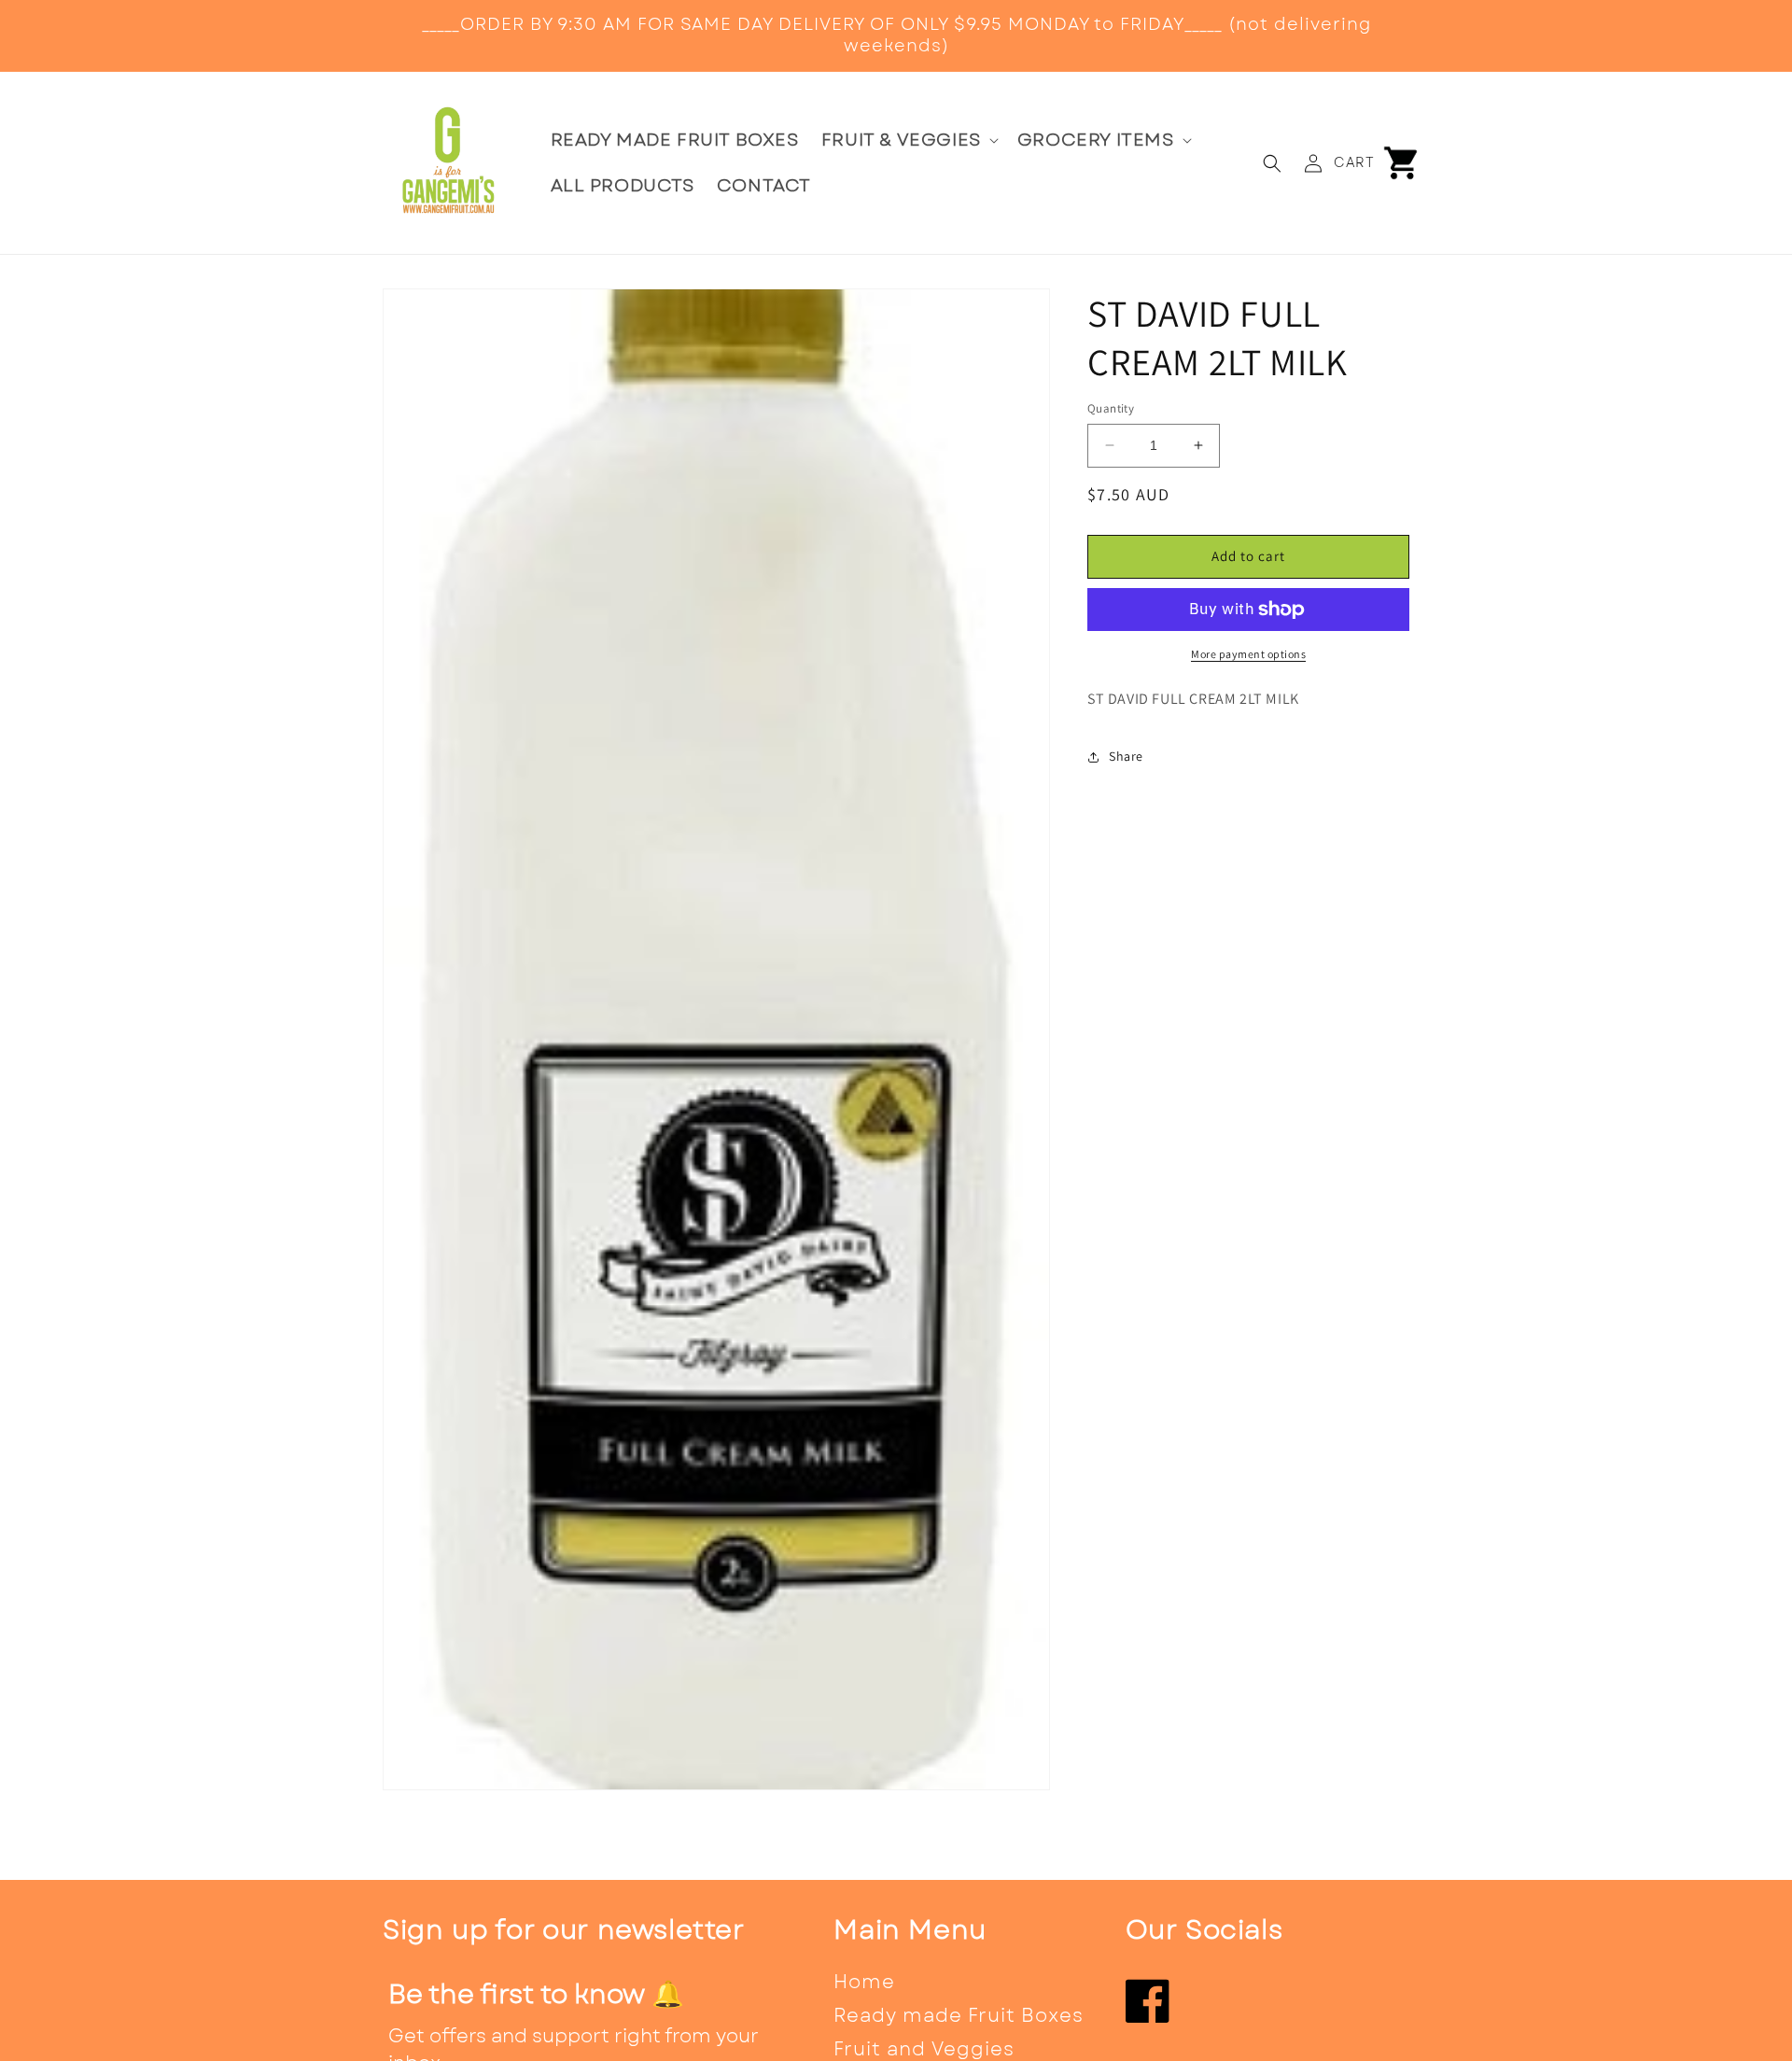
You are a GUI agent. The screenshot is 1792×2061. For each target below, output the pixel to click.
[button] (908, 140)
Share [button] (1126, 756)
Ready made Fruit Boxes (959, 2016)
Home (864, 1982)
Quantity (1111, 408)
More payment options (1248, 654)
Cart (1354, 162)
